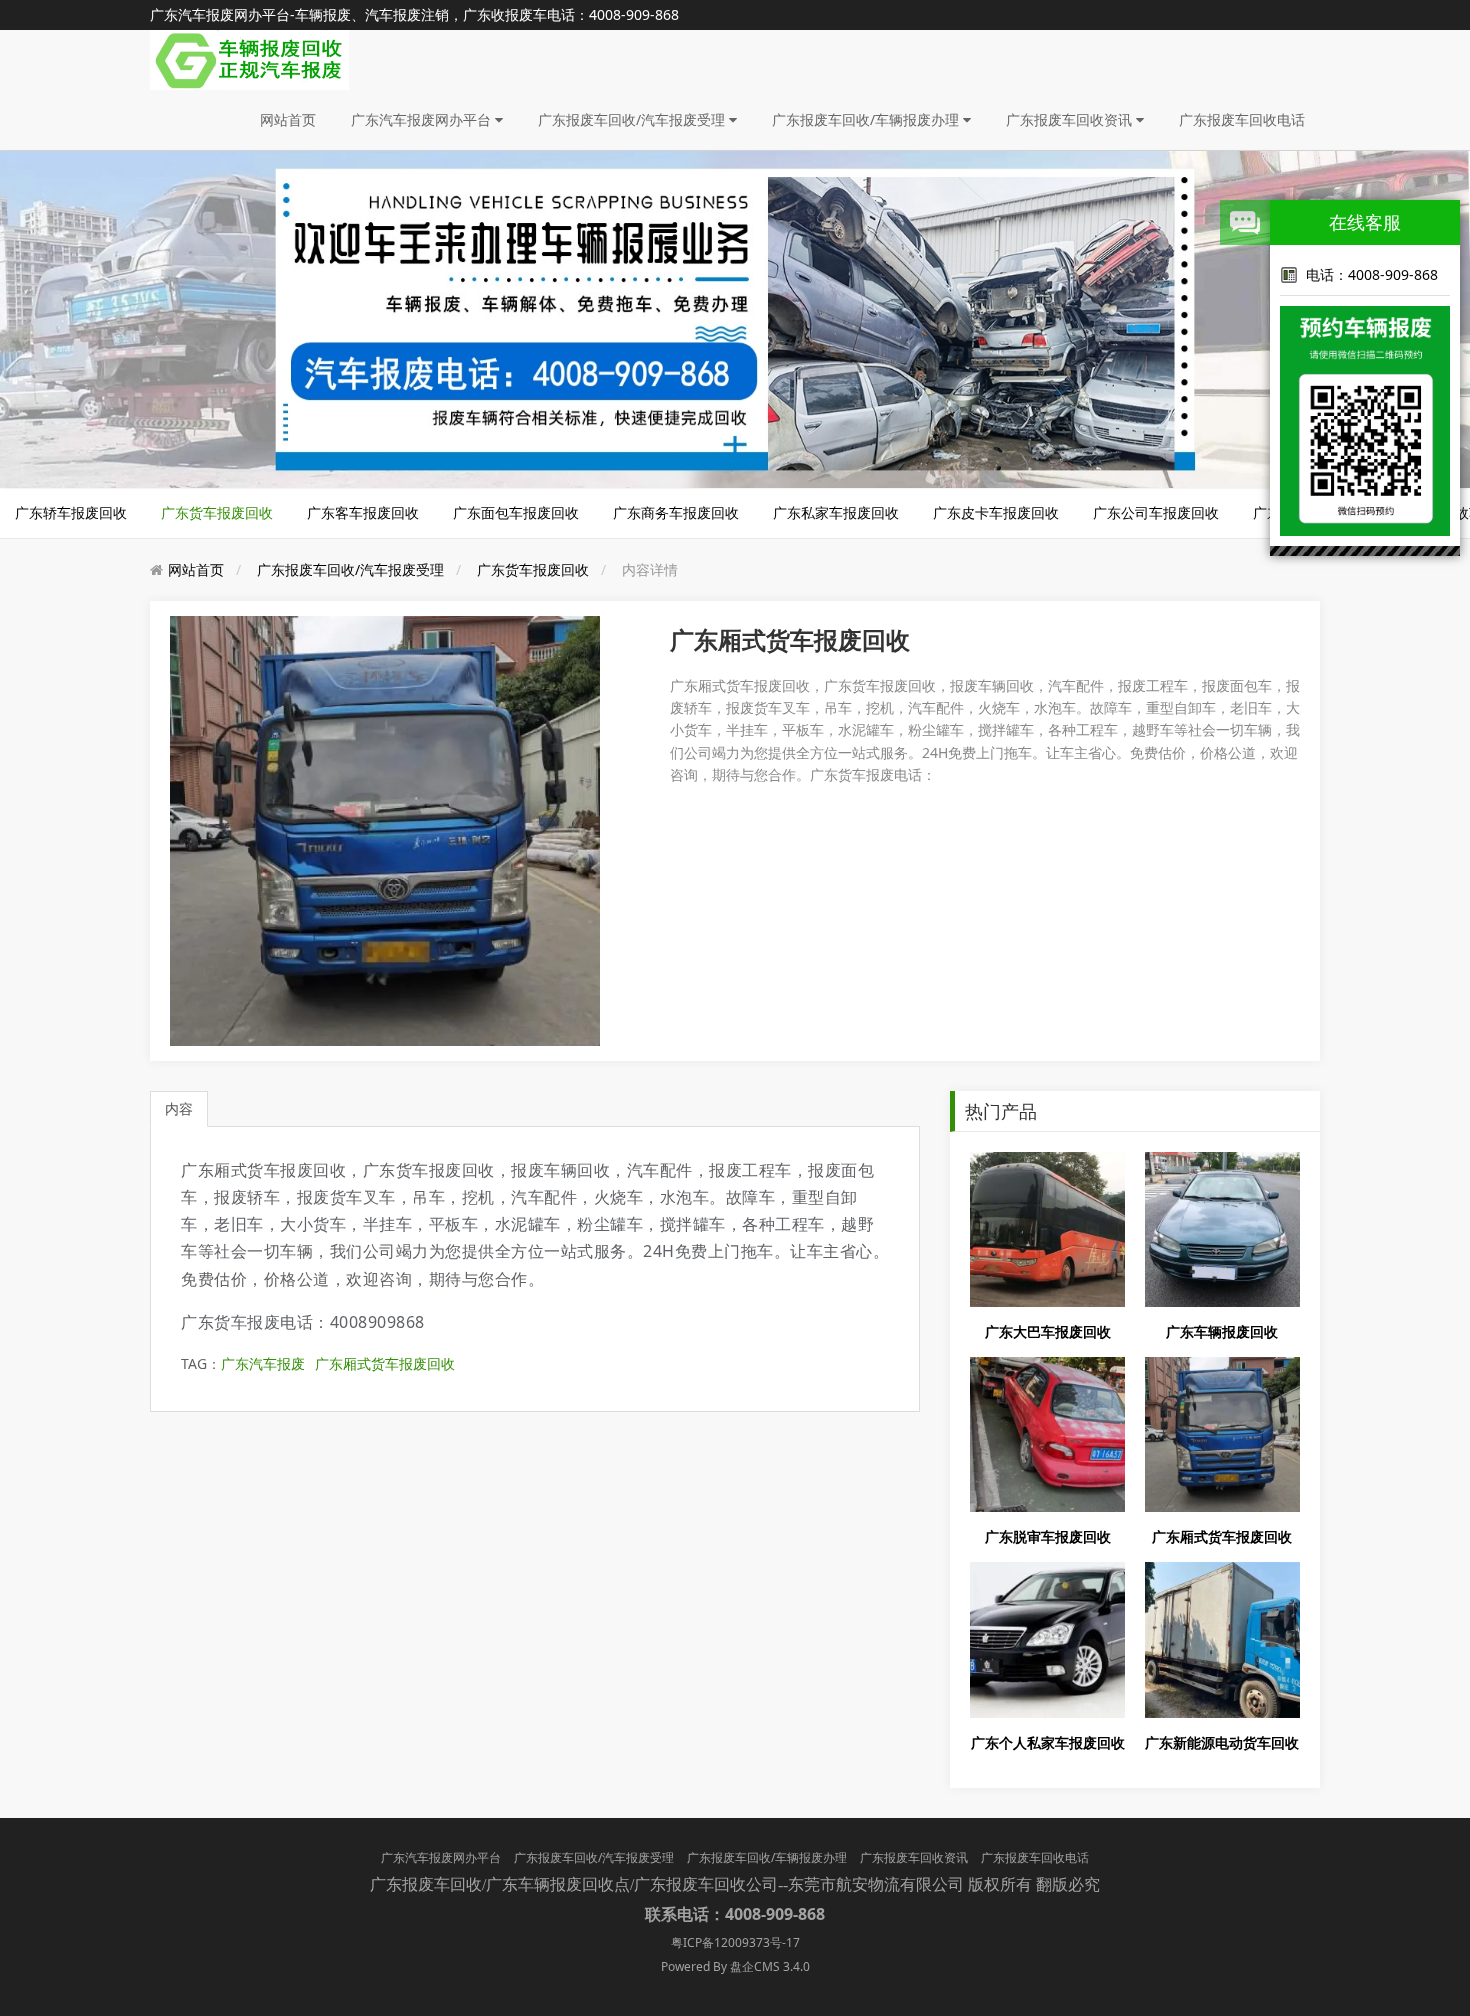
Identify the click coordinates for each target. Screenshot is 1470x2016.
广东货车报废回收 (217, 512)
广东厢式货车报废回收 (385, 1363)
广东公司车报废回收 (1156, 512)
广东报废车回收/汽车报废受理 (633, 119)
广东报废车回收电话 (1242, 119)
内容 (179, 1108)
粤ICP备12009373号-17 (735, 1942)
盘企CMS (735, 1966)
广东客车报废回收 (363, 512)
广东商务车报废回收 (676, 512)
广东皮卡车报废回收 (996, 512)
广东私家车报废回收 (836, 512)
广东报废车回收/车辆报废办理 (867, 119)
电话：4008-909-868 (1372, 274)
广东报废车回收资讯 (1071, 119)
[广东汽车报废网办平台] (249, 58)
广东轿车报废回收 (71, 512)
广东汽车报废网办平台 (423, 119)
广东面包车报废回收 (516, 512)
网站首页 (288, 119)
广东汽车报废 (263, 1363)
